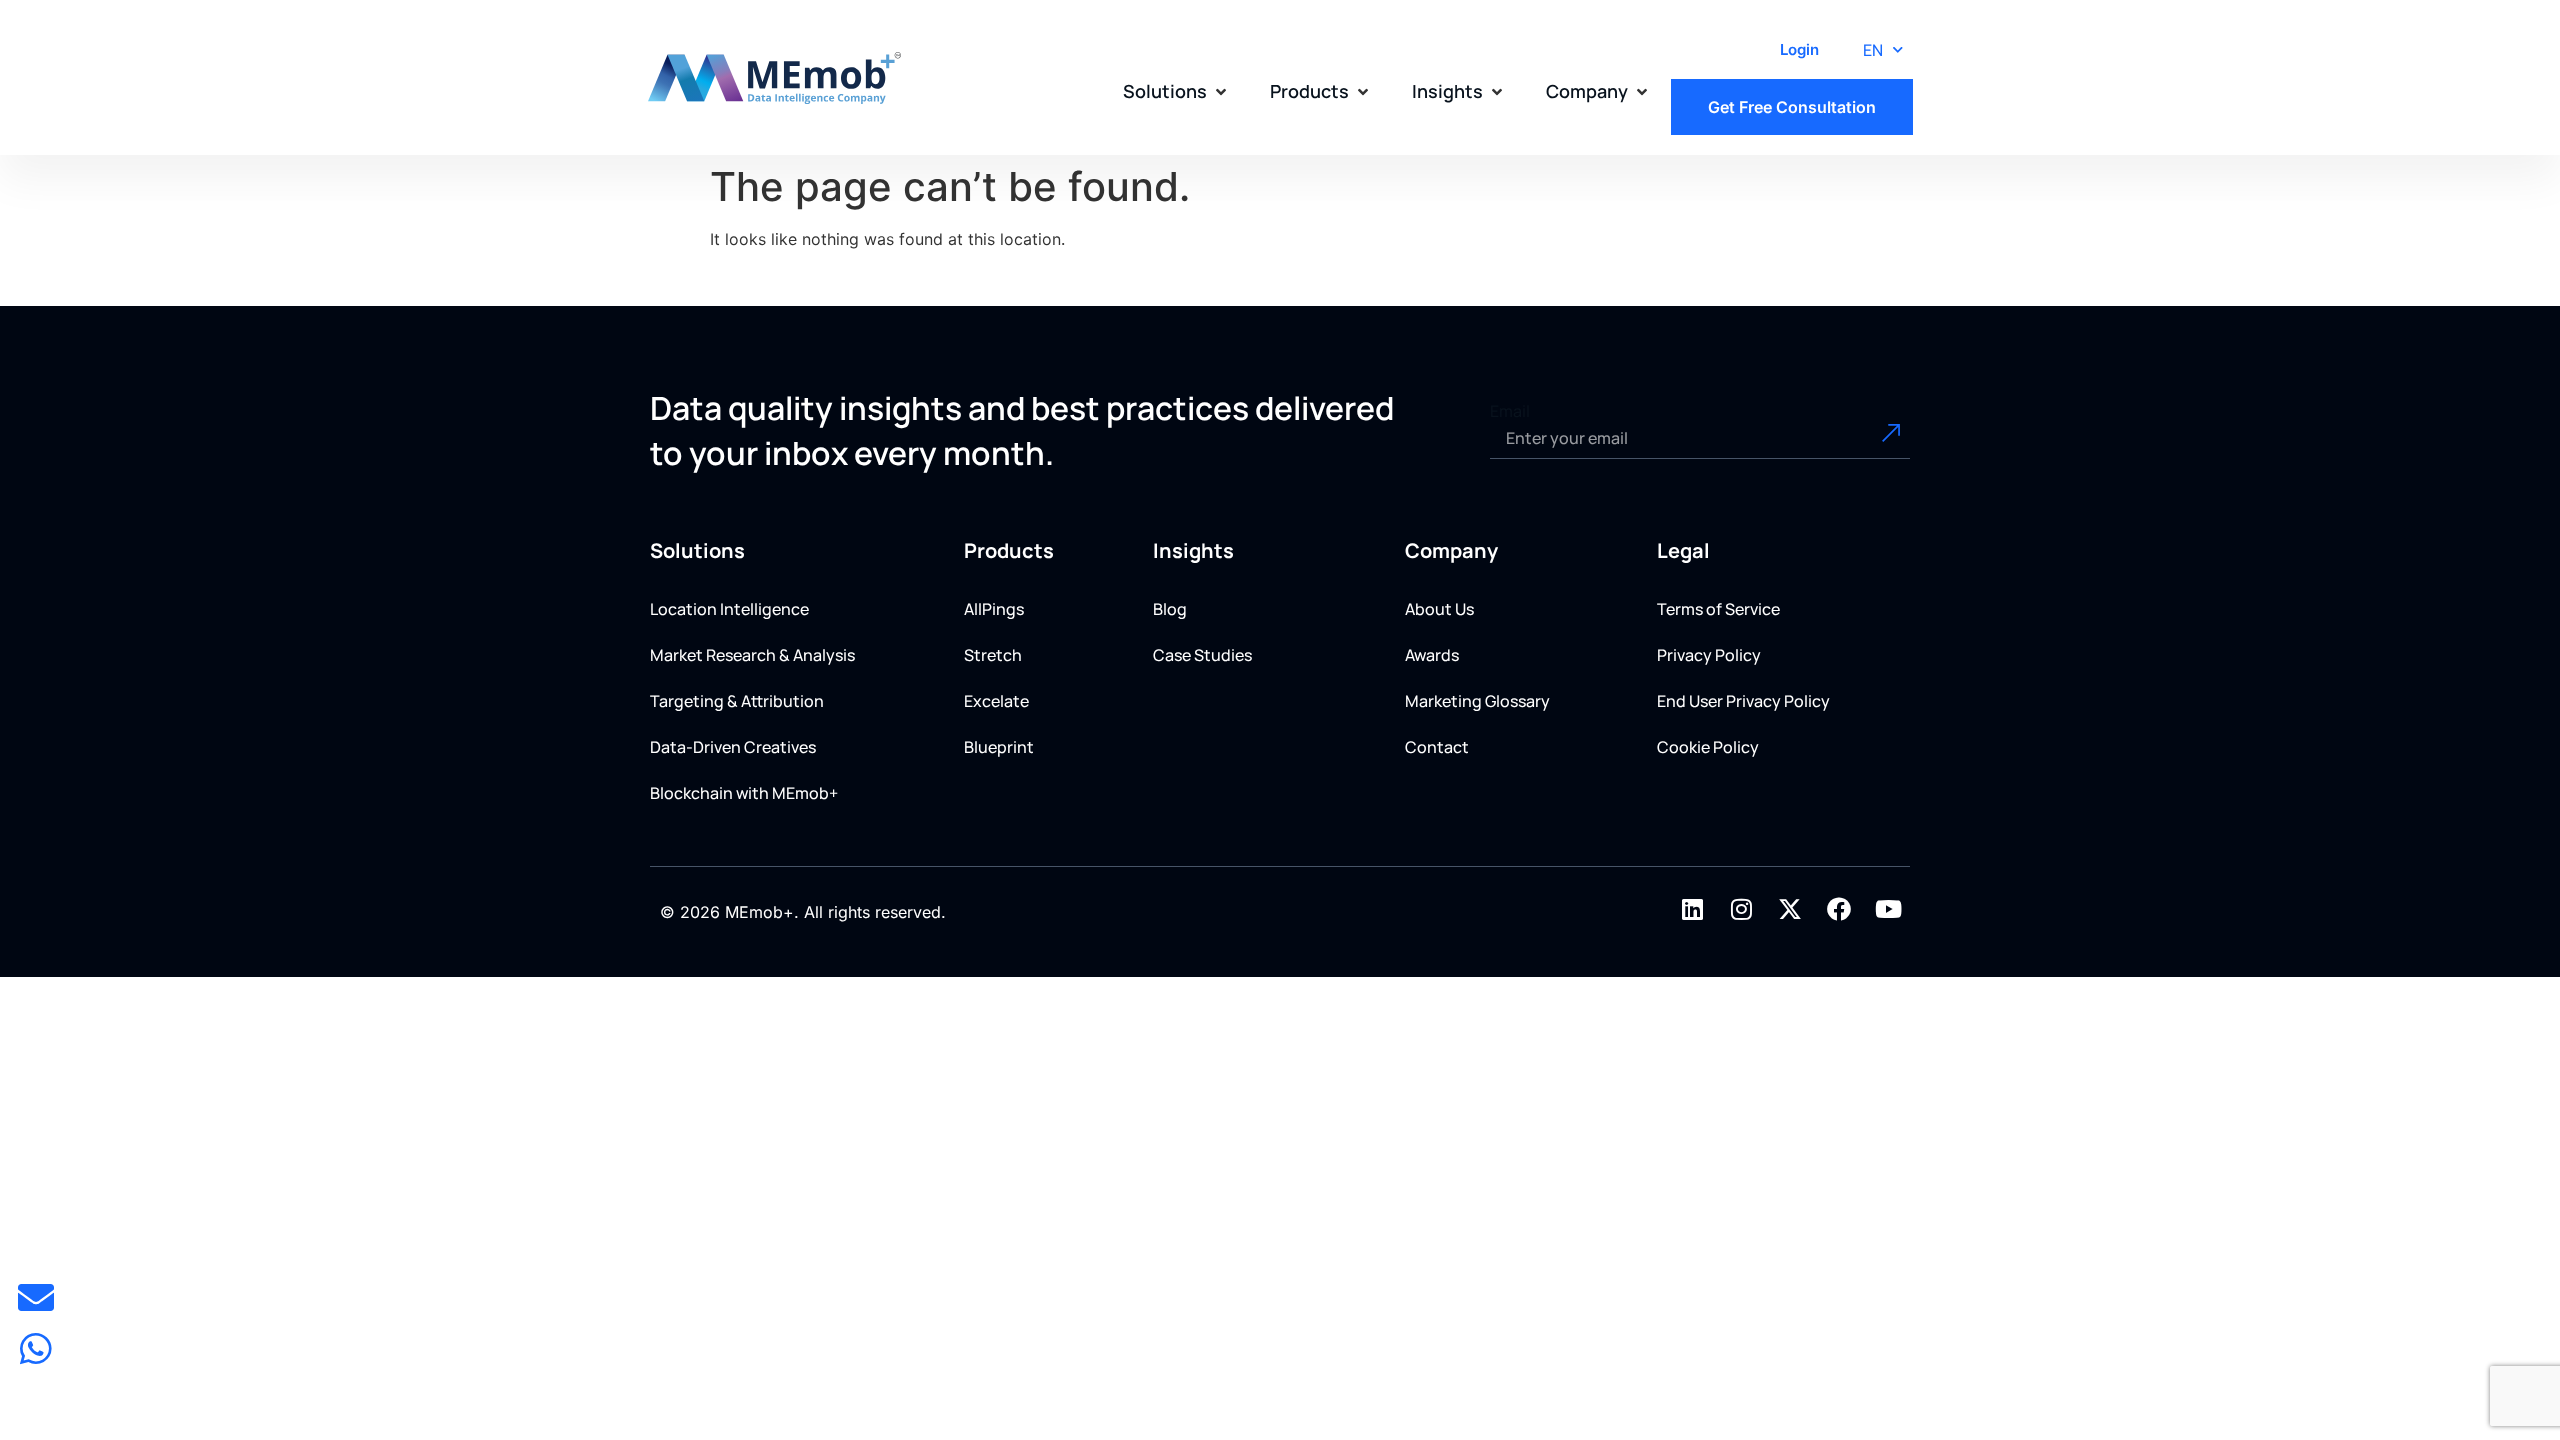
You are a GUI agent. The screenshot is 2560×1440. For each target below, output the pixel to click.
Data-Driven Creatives (733, 747)
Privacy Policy (1709, 655)
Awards (1432, 655)
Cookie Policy (1708, 747)
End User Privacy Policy (1743, 701)
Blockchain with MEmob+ (744, 793)
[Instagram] (1741, 909)
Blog (1170, 609)
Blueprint (999, 747)
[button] (1176, 91)
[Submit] (1868, 439)
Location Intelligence (729, 609)
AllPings (994, 609)
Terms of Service (1718, 609)
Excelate (996, 701)
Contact (1437, 747)
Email (1510, 411)
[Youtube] (1888, 909)
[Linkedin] (1692, 909)
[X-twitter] (1790, 909)
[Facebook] (1839, 909)
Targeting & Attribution (737, 701)
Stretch (993, 655)
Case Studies (1202, 655)
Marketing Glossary (1477, 701)
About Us (1439, 609)
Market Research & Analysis (752, 655)
